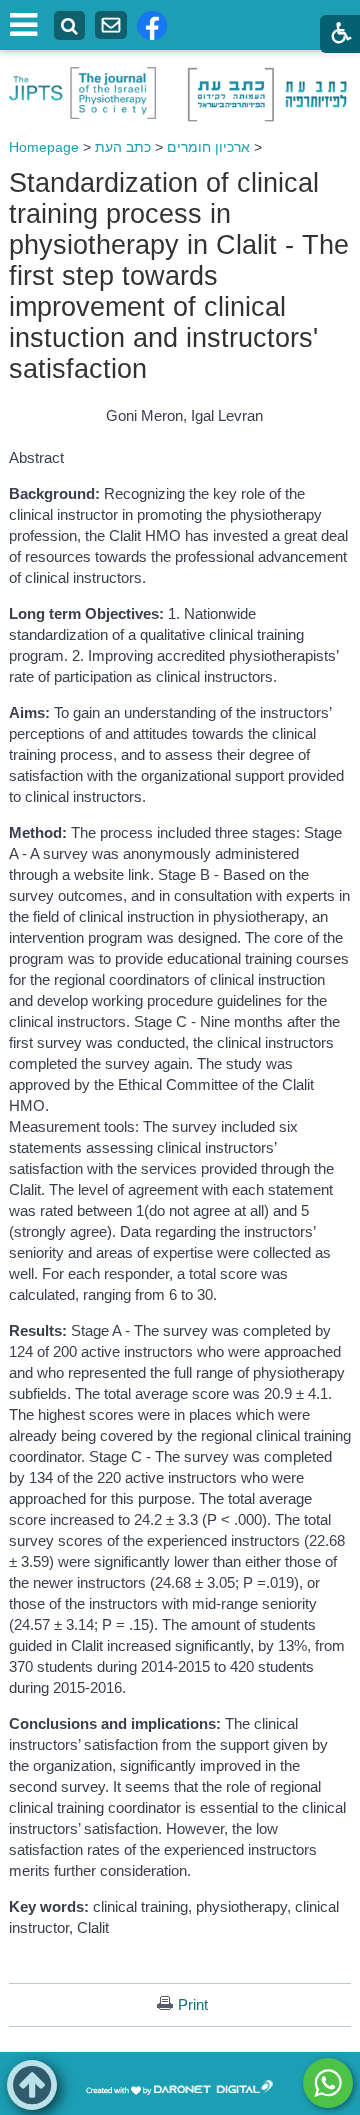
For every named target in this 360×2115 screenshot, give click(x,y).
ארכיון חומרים (208, 147)
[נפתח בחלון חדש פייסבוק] (152, 25)
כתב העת (123, 147)
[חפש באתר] (69, 26)
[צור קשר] (111, 25)
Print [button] (193, 2004)
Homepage (44, 147)
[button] (32, 2085)
